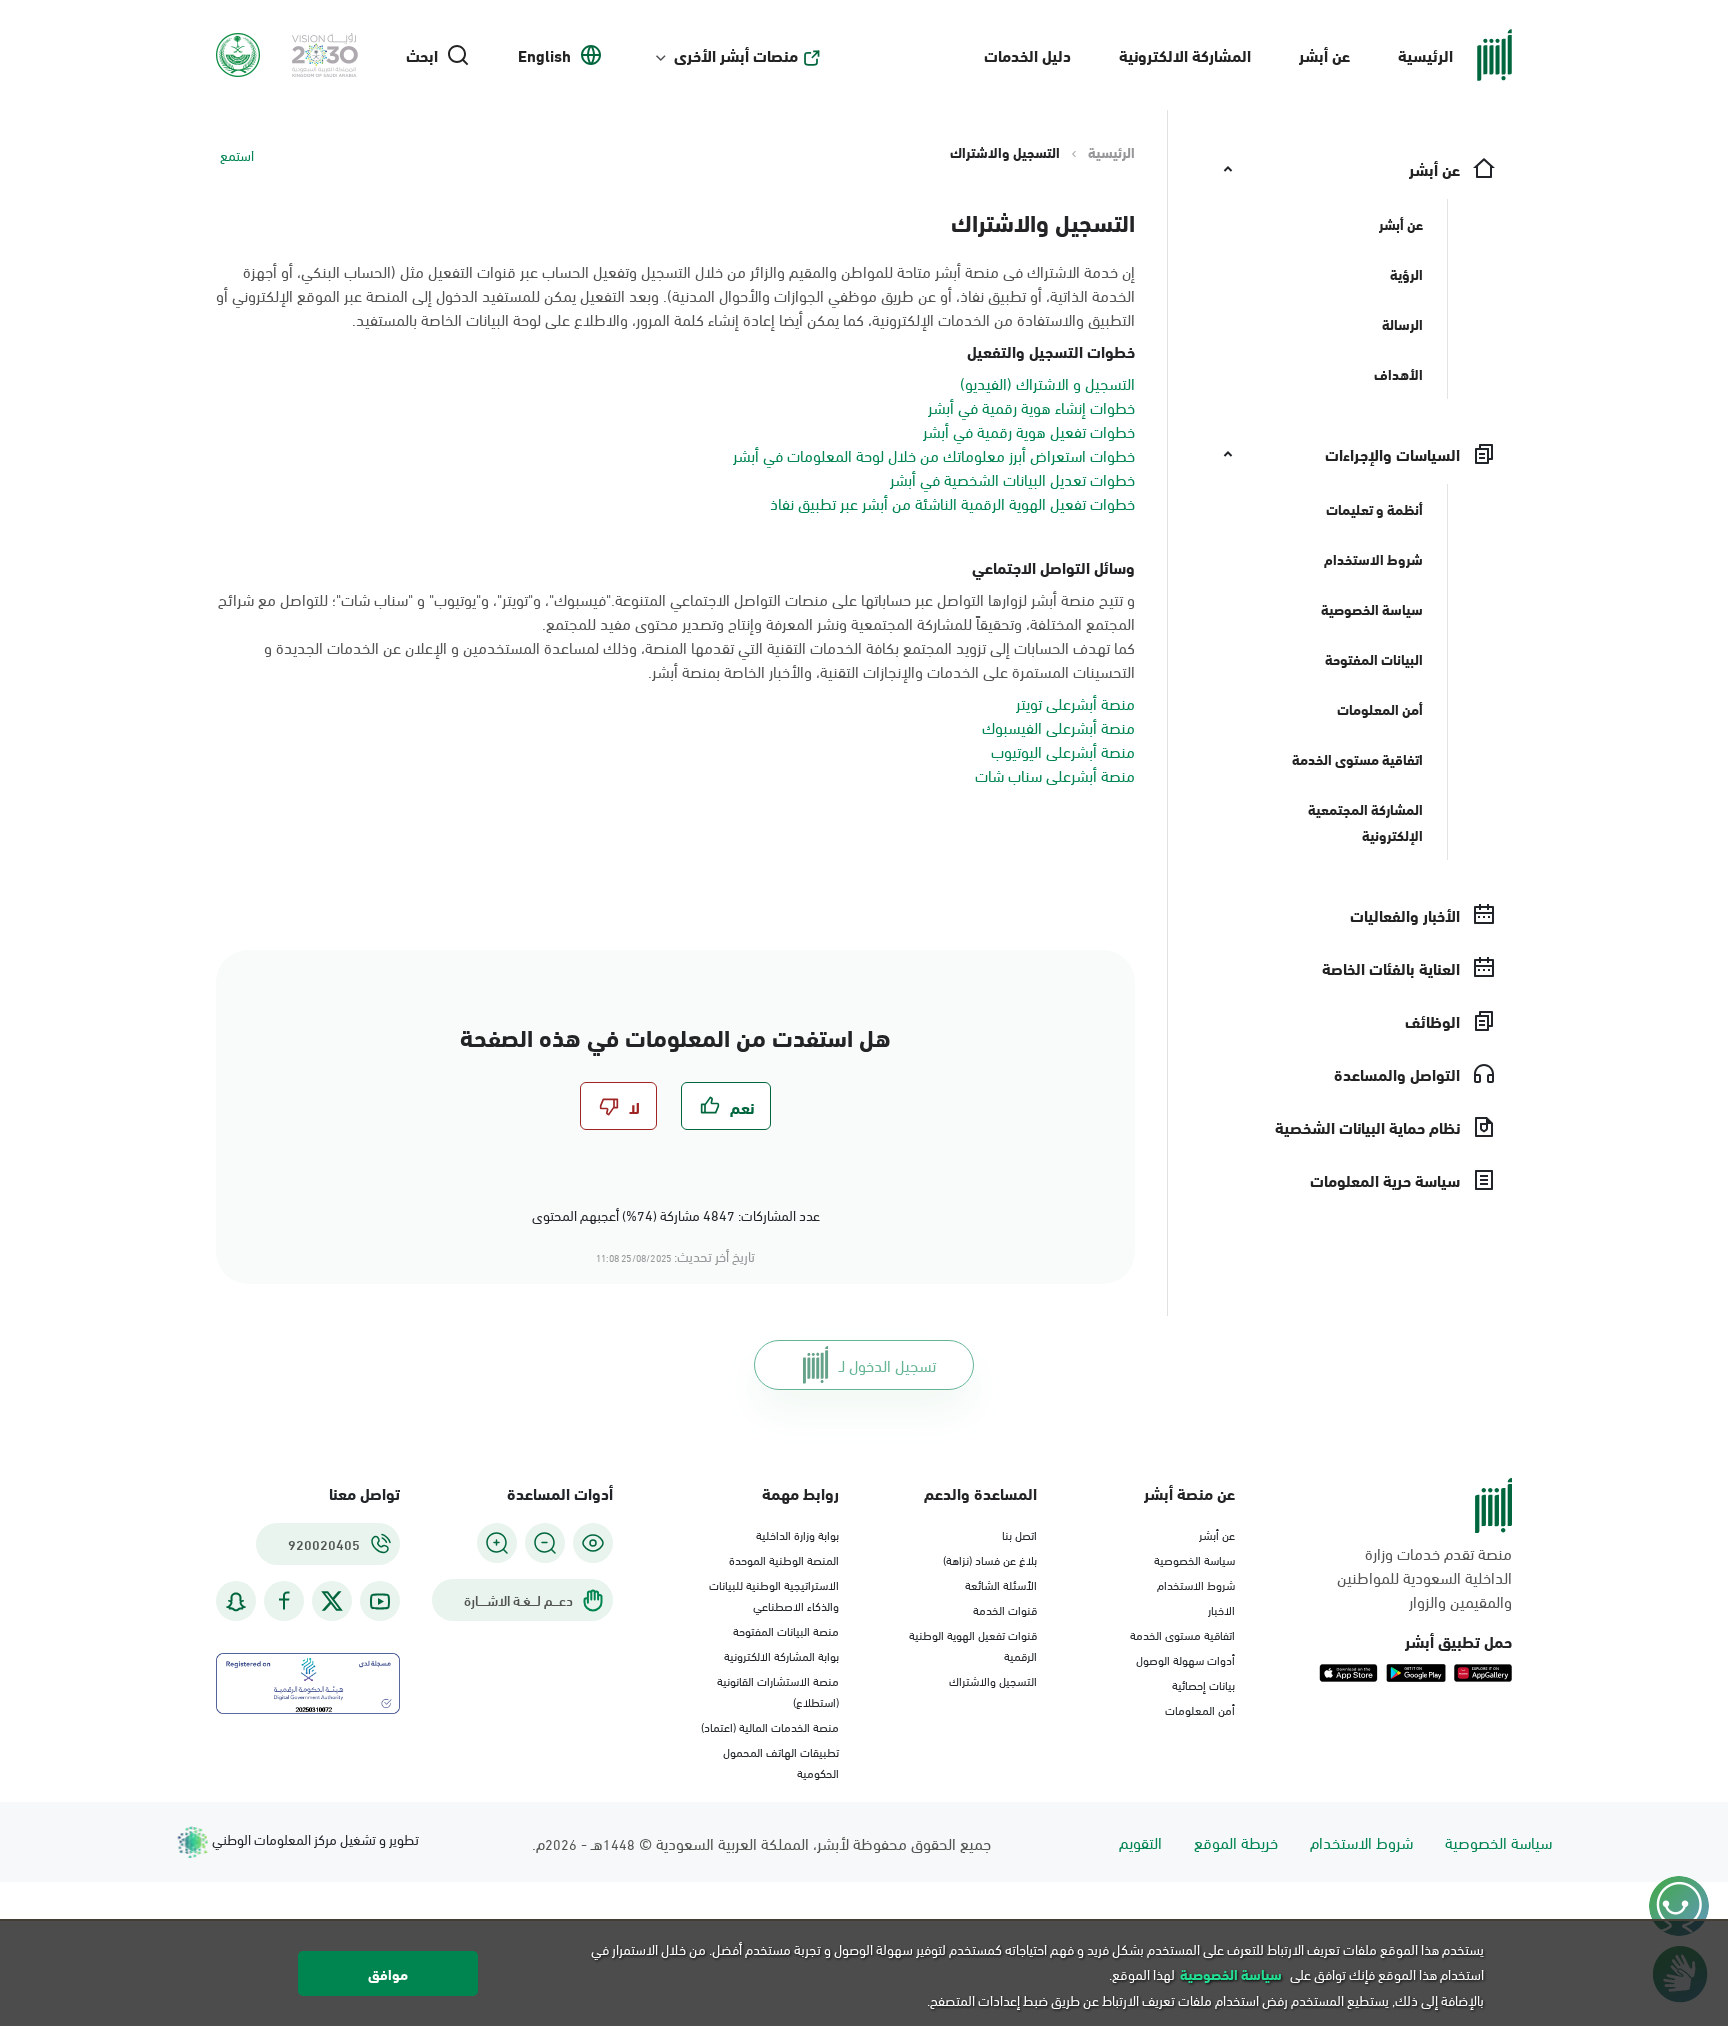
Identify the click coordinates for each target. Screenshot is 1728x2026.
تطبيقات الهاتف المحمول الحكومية (781, 1761)
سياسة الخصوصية (1194, 1559)
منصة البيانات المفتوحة (786, 1630)
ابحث (422, 55)
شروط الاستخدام (1196, 1584)
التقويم (1140, 1841)
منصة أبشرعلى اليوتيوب (1063, 750)
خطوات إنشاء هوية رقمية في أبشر (1031, 406)
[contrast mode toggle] (593, 1543)
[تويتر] (332, 1601)
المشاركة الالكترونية (1185, 54)
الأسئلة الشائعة (1001, 1584)
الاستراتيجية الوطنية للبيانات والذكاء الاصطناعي (774, 1594)
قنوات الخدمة (1005, 1609)
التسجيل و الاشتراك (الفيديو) (1047, 382)
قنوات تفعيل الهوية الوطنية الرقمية (973, 1644)
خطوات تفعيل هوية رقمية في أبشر (1029, 430)
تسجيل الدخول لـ (887, 1364)
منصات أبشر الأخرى (736, 55)
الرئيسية (1425, 54)
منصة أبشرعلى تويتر (1075, 702)
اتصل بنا (1019, 1534)
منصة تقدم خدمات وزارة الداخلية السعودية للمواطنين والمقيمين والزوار (1424, 1577)
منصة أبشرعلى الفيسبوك (1058, 726)
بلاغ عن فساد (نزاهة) (990, 1559)
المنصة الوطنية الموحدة (784, 1559)
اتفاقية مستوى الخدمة (1182, 1634)
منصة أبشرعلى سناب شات (1055, 774)
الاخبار (1221, 1609)
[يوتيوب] (380, 1601)
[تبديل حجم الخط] (545, 1543)
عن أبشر (1324, 54)
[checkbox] (726, 1106)
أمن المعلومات (1200, 1709)
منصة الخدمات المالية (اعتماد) (770, 1726)
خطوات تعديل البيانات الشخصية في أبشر (1012, 478)
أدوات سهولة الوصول (1185, 1659)
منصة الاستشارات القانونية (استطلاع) (778, 1690)
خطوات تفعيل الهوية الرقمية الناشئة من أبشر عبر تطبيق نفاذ (952, 502)
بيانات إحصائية (1203, 1684)
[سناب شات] (236, 1601)
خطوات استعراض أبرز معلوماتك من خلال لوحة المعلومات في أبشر (934, 454)
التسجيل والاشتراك (993, 1680)
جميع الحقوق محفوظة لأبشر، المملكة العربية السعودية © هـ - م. (761, 1842)
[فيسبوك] (284, 1601)
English (544, 55)
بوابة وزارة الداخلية (797, 1534)
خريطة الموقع (1236, 1841)
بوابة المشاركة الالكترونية (781, 1655)
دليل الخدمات (1027, 54)
